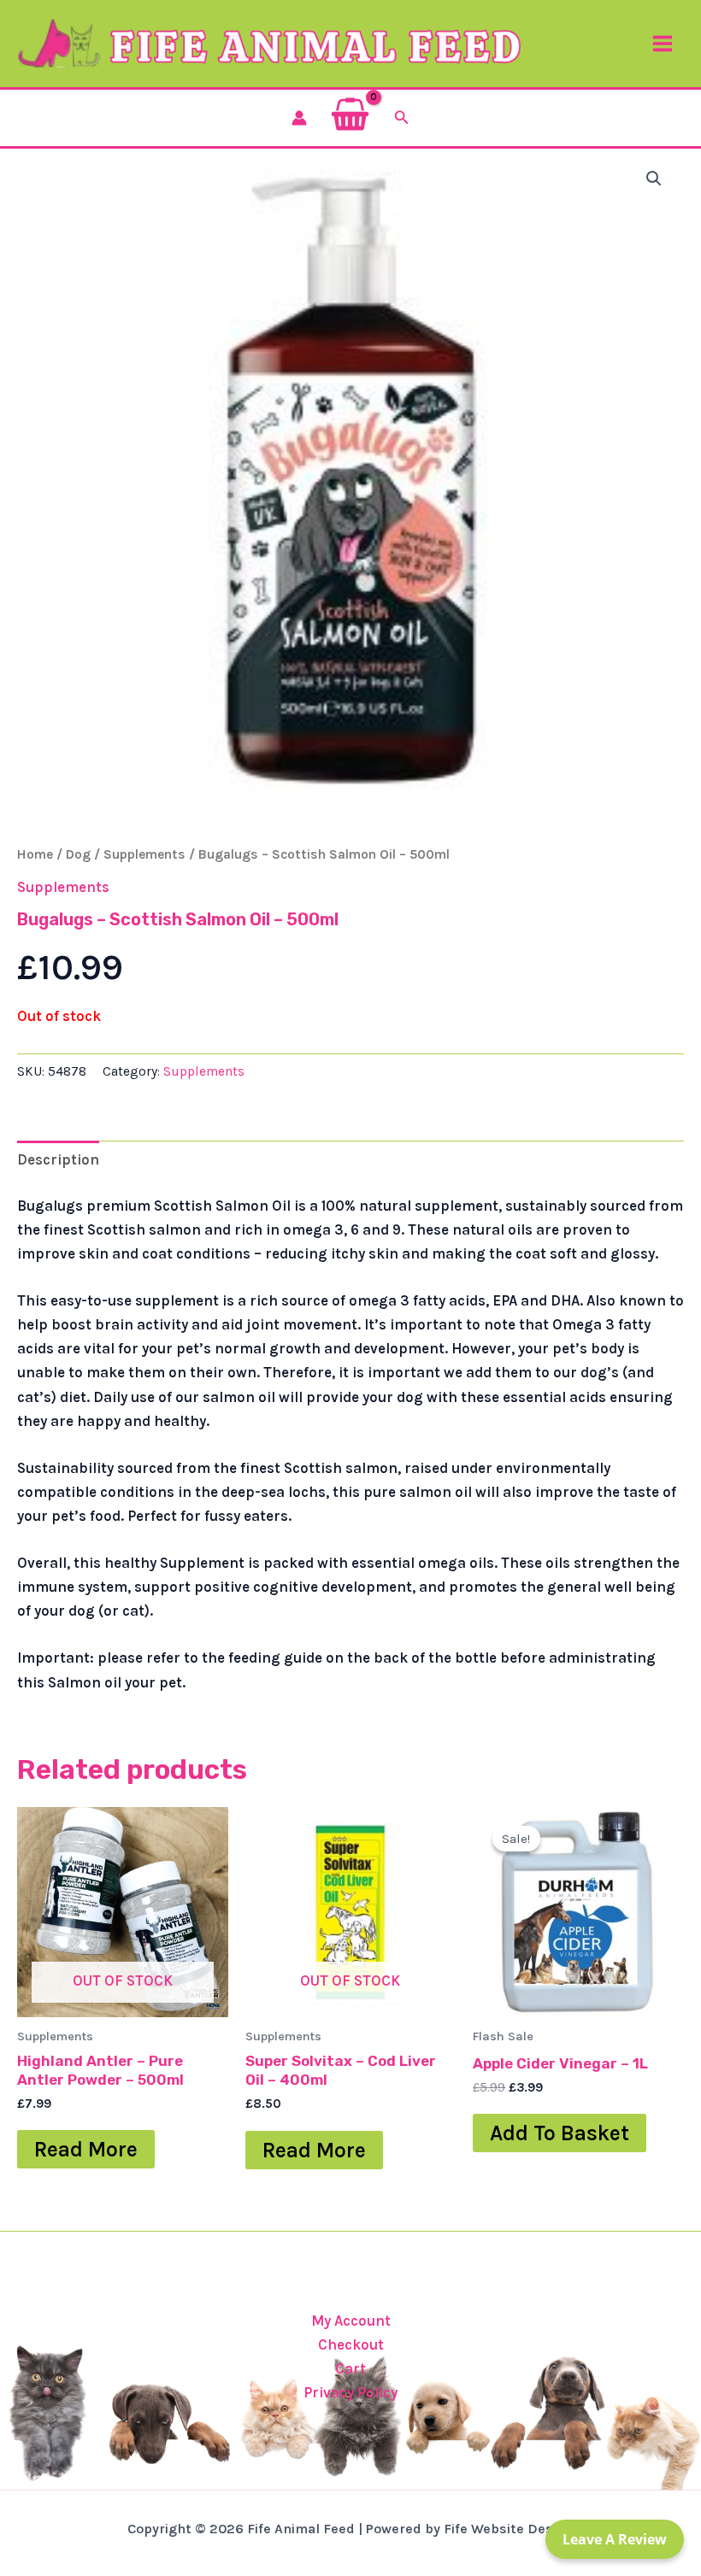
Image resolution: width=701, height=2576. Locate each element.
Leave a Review (615, 2539)
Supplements (144, 854)
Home (35, 854)
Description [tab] (58, 1159)
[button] (402, 118)
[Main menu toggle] (663, 44)
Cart (350, 2368)
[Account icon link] (299, 118)
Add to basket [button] (560, 2133)
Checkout (351, 2344)
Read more (86, 2149)
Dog (78, 854)
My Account (351, 2321)
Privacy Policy (350, 2392)
